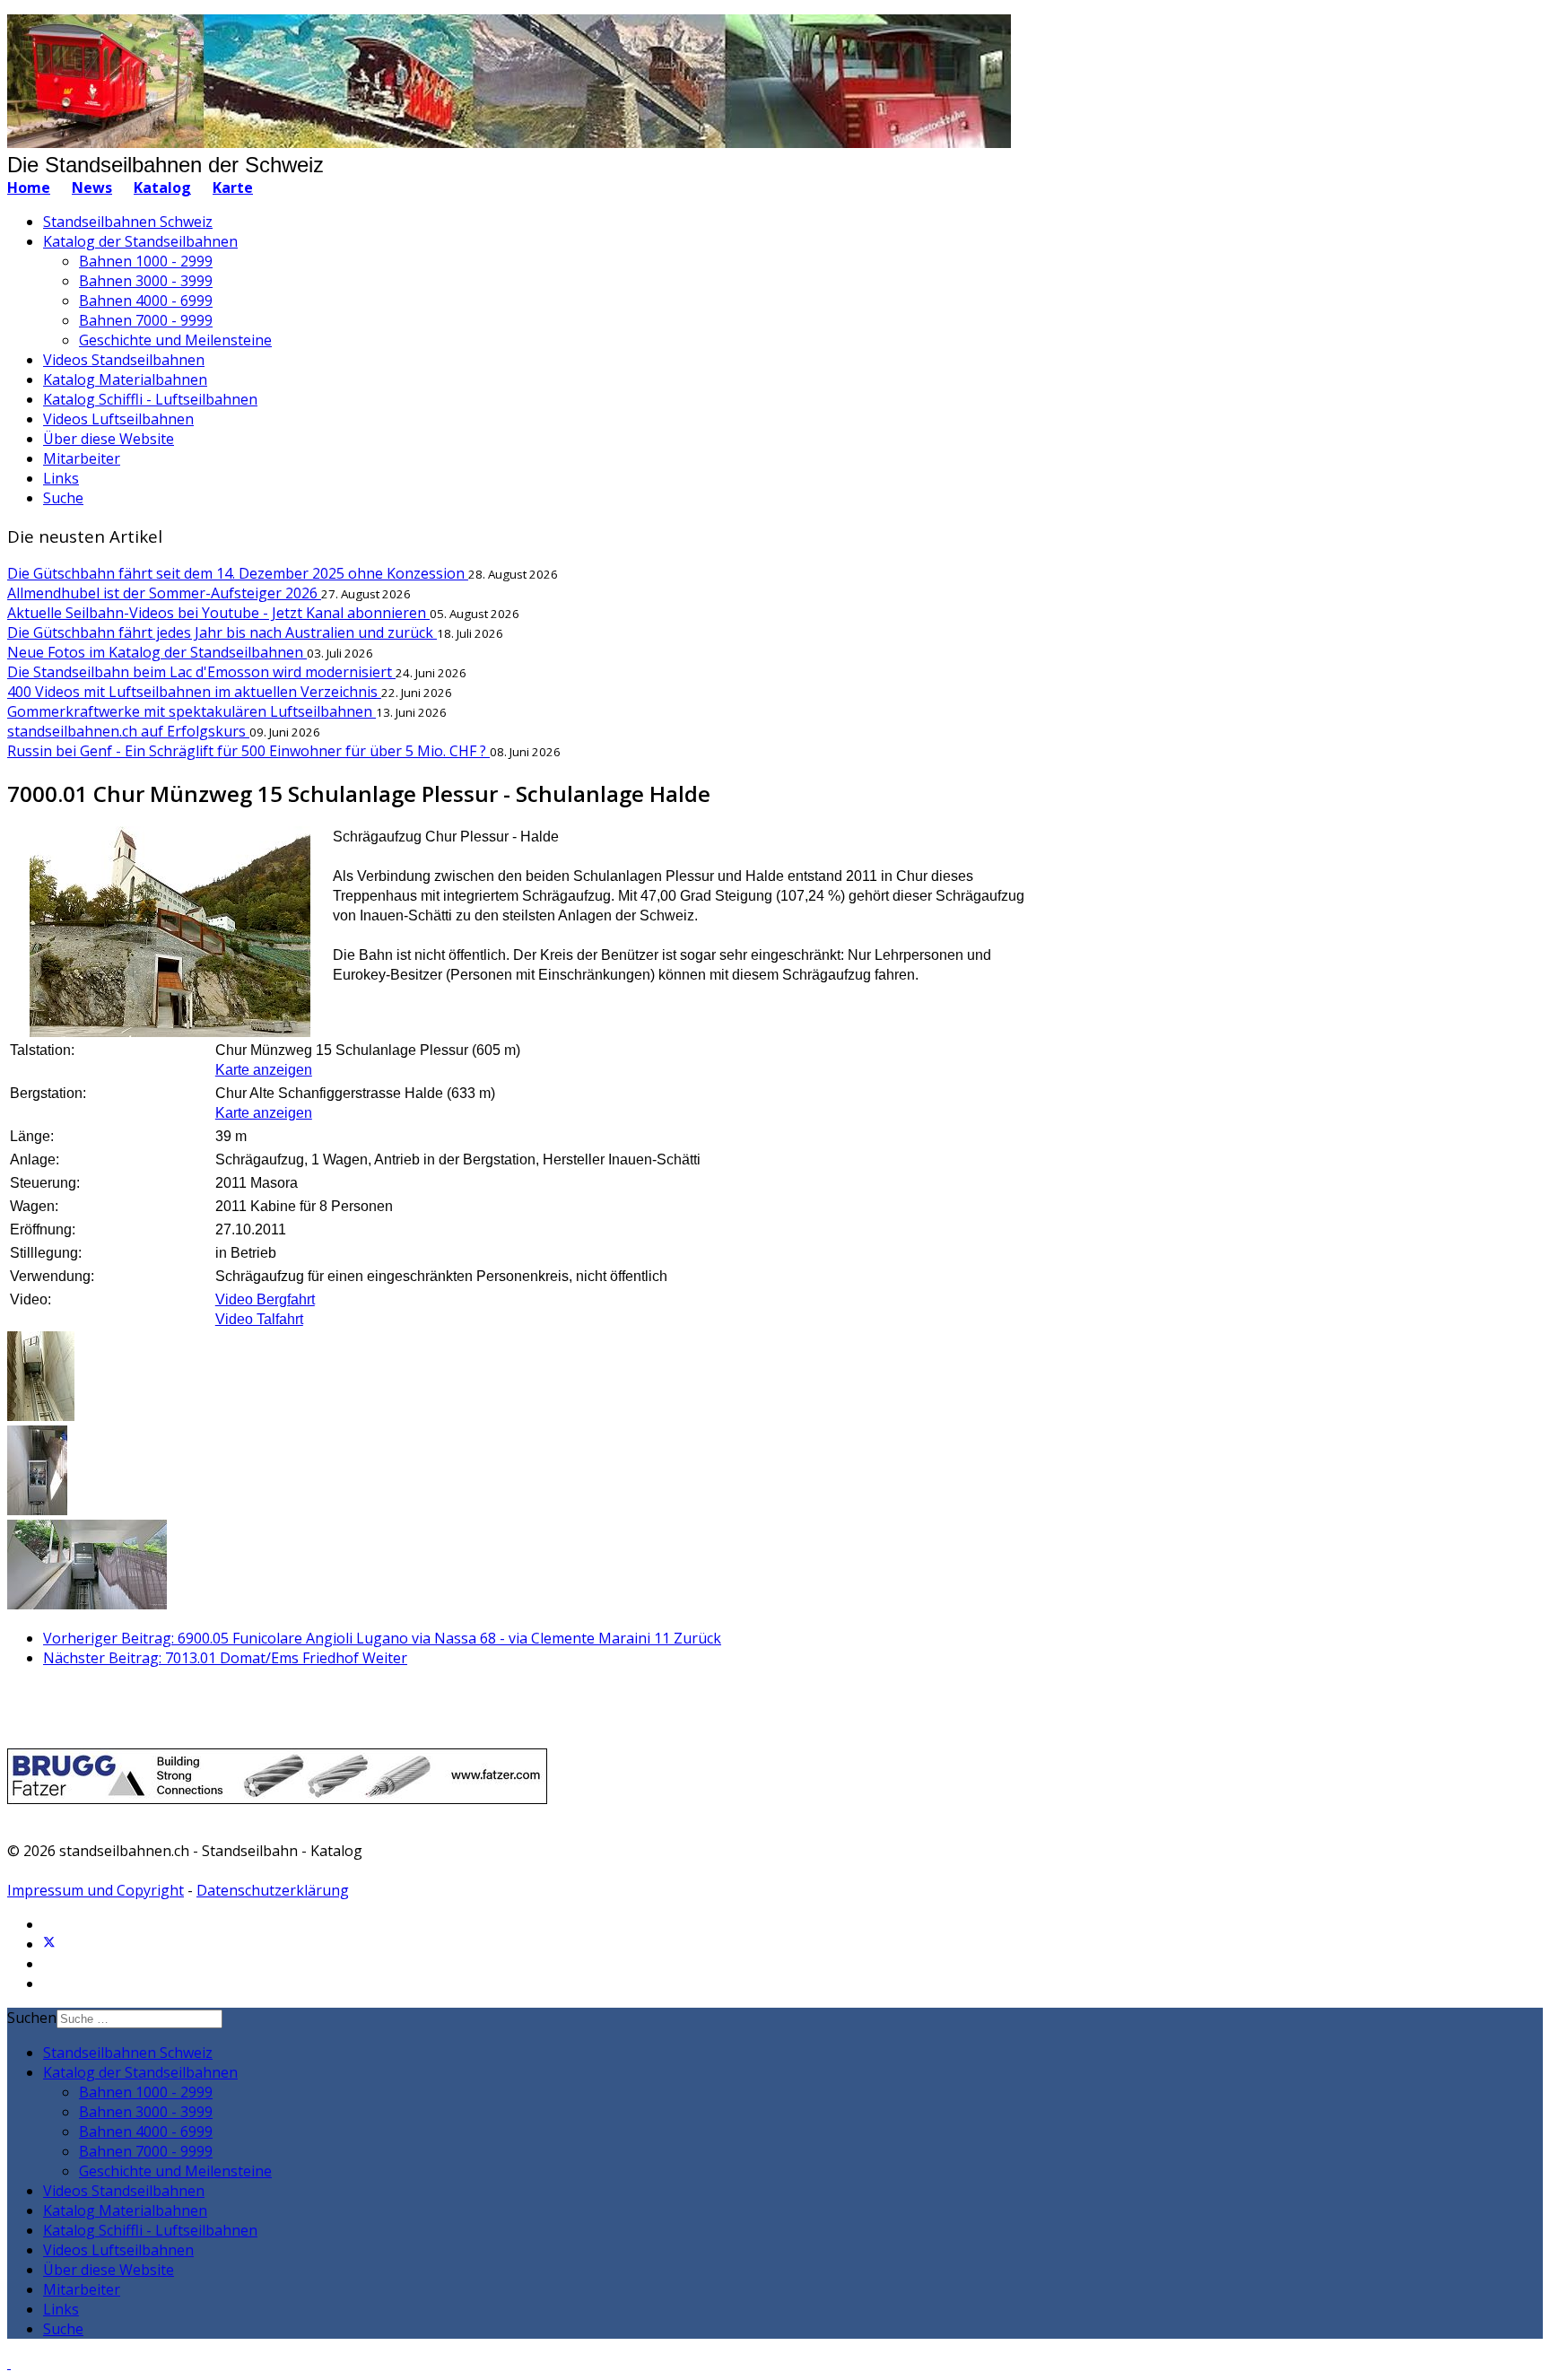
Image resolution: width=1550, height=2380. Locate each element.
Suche (63, 498)
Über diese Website (109, 439)
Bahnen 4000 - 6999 (146, 301)
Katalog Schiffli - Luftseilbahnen (150, 399)
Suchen (32, 2018)
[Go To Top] (9, 2363)
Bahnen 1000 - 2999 (146, 261)
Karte (233, 187)
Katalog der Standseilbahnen (140, 241)
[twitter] (49, 1944)
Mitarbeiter (82, 458)
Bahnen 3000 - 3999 (146, 281)
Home (29, 187)
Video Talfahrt (259, 1319)
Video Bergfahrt (265, 1299)
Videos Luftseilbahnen (118, 419)
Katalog (162, 187)
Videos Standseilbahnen (124, 360)
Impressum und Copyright (96, 1890)
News (92, 187)
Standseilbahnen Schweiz (128, 222)
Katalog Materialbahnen (125, 379)
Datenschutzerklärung (273, 1890)
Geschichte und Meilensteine (175, 340)
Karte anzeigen (264, 1070)
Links (61, 478)
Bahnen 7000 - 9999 (146, 320)
